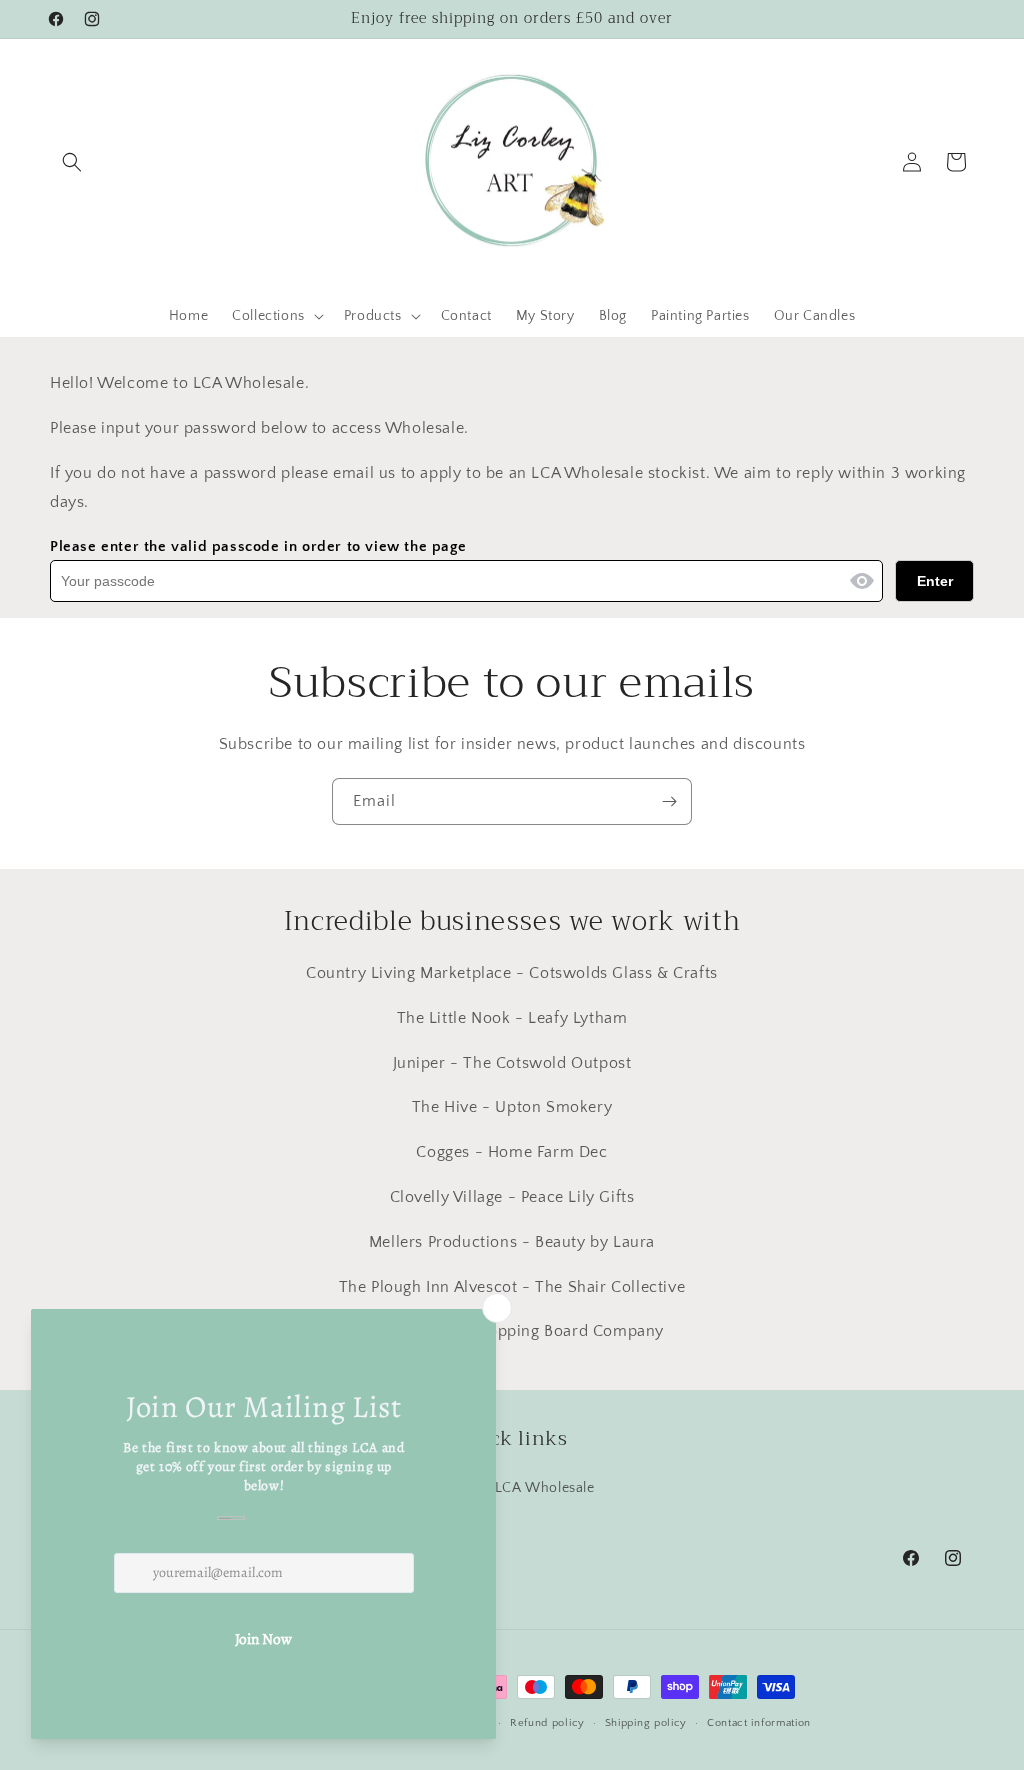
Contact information (759, 1723)
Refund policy (547, 1723)
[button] (72, 162)
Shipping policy (646, 1723)
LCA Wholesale (545, 1488)
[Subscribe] (669, 801)
